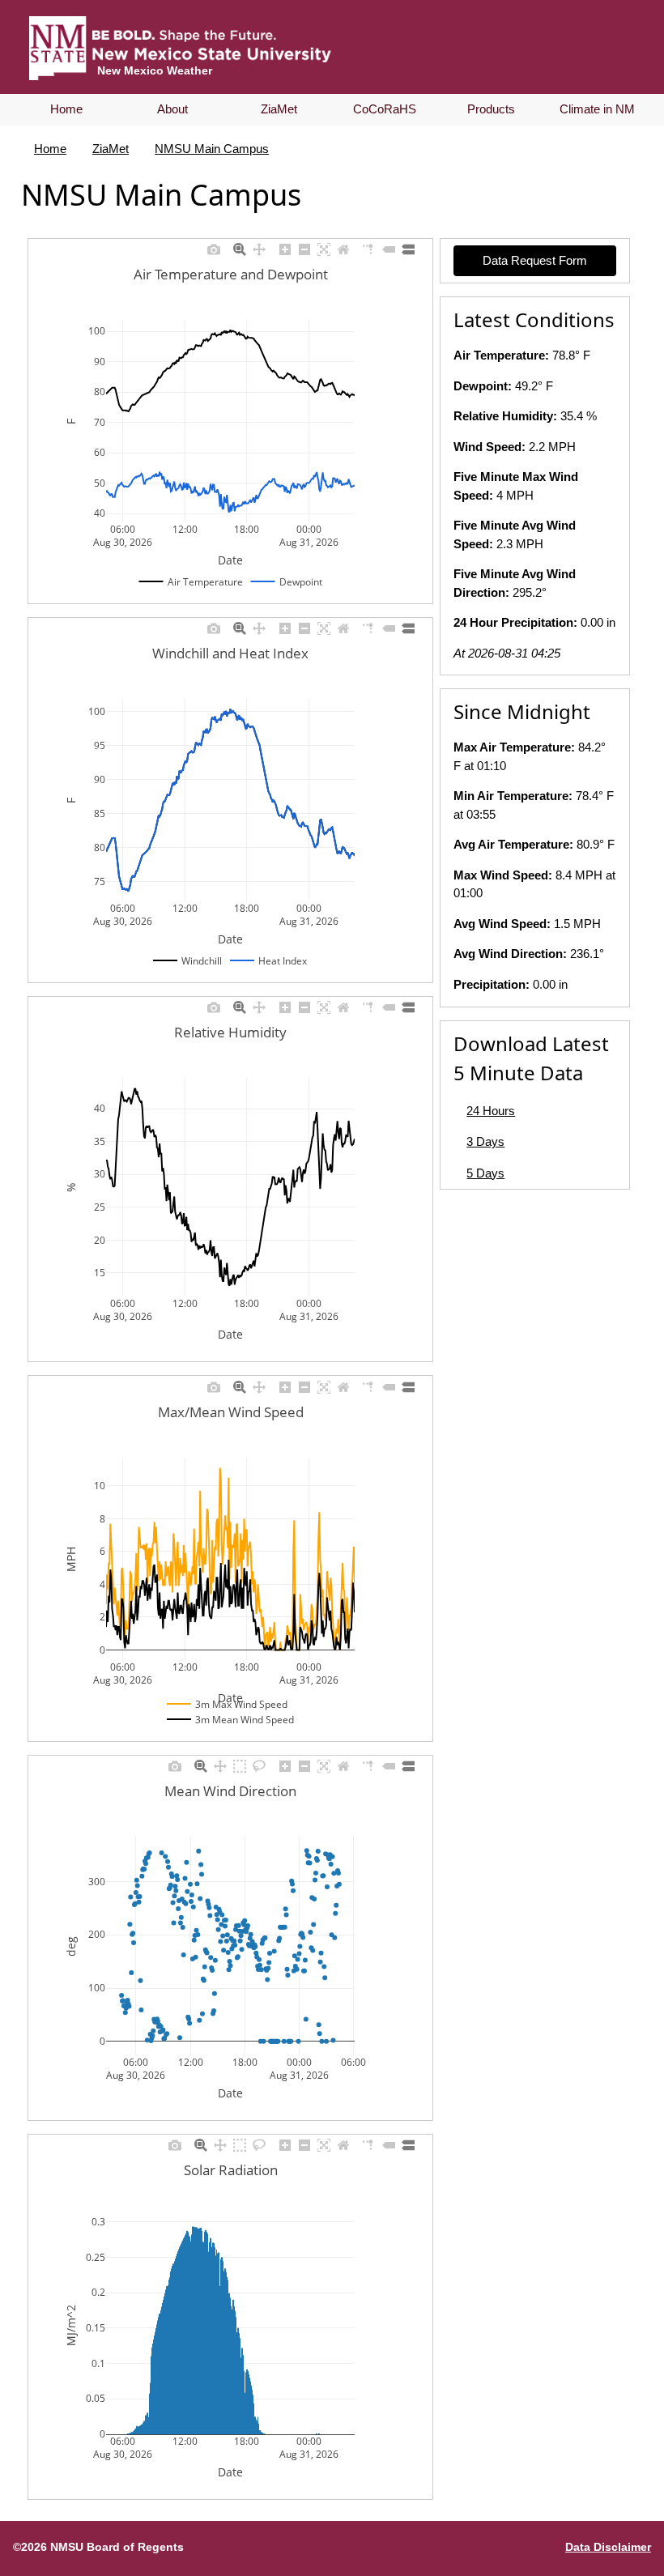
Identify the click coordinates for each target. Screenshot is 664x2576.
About (172, 109)
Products (491, 109)
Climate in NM (597, 109)
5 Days (485, 1173)
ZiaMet (279, 109)
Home (66, 109)
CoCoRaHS (385, 109)
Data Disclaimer (608, 2547)
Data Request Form (535, 260)
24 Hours (491, 1111)
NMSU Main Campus (212, 149)
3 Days (485, 1141)
